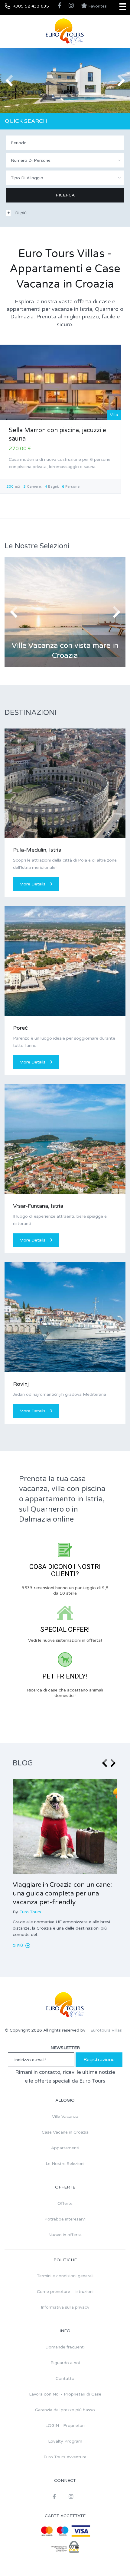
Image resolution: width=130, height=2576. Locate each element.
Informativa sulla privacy (65, 2307)
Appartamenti (65, 2148)
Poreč (20, 1028)
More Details (32, 884)
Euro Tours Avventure (65, 2457)
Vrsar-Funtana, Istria (38, 1206)
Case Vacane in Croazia (65, 2132)
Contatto (65, 2378)
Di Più (18, 1946)
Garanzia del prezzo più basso (65, 2410)
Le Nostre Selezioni (65, 2164)
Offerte (65, 2203)
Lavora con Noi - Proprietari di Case (65, 2394)
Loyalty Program (65, 2441)
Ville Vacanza (65, 2117)
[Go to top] (113, 2559)
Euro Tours (30, 1912)
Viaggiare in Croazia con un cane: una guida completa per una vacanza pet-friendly (62, 1894)
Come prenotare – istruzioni (65, 2292)
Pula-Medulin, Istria (37, 850)
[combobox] (65, 160)
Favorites (97, 6)
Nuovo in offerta (65, 2235)
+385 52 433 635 (31, 6)
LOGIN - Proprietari (65, 2426)
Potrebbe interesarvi (65, 2219)
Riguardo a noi (65, 2363)
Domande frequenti (65, 2347)
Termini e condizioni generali (65, 2276)
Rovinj (21, 1384)
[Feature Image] (65, 1826)
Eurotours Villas (106, 2030)
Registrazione (99, 2060)
